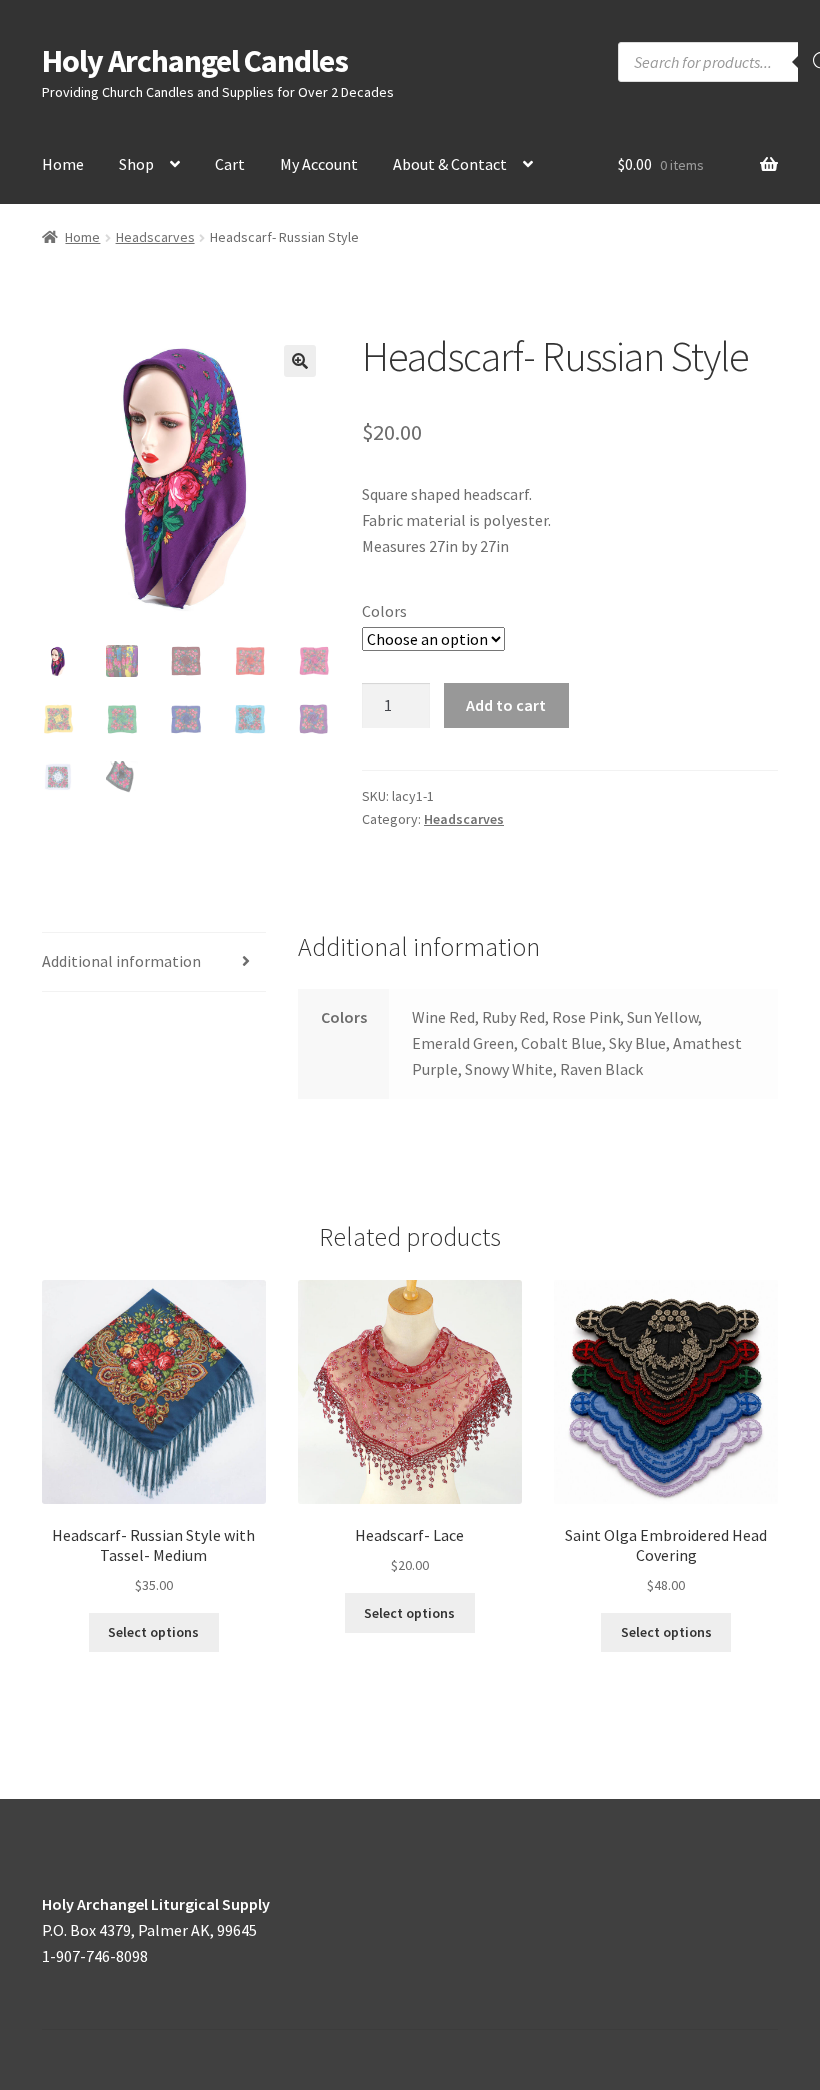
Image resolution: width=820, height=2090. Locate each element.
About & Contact (450, 164)
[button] (300, 361)
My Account (319, 164)
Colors (384, 611)
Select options (153, 1632)
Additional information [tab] (121, 961)
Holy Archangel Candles (195, 61)
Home (63, 164)
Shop (136, 164)
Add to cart (506, 705)
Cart (230, 164)
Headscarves (155, 237)
